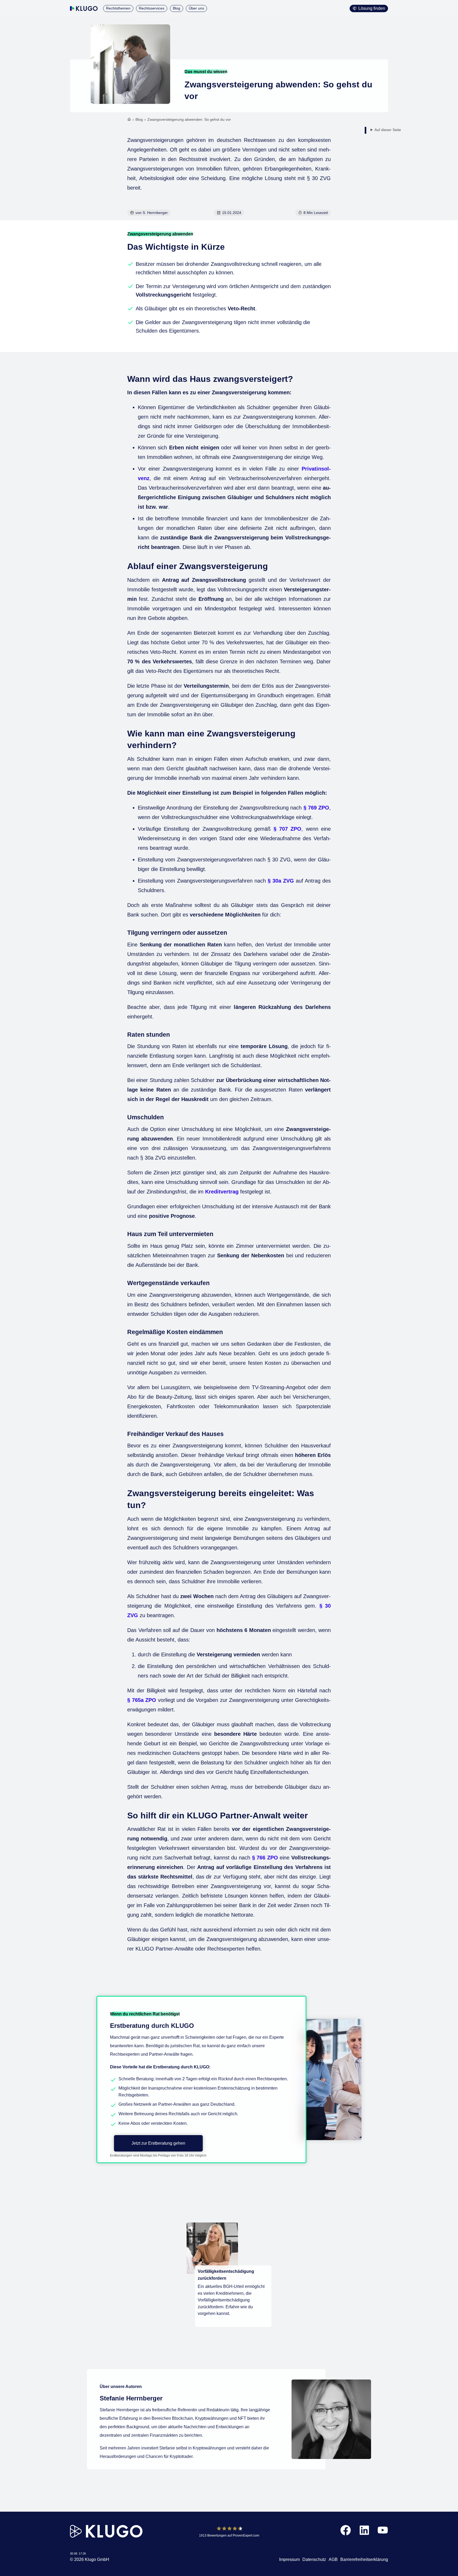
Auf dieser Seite (388, 130)
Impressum (289, 2559)
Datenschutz (314, 2559)
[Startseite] (129, 120)
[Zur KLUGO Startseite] (84, 8)
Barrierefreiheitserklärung (364, 2559)
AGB (333, 2559)
